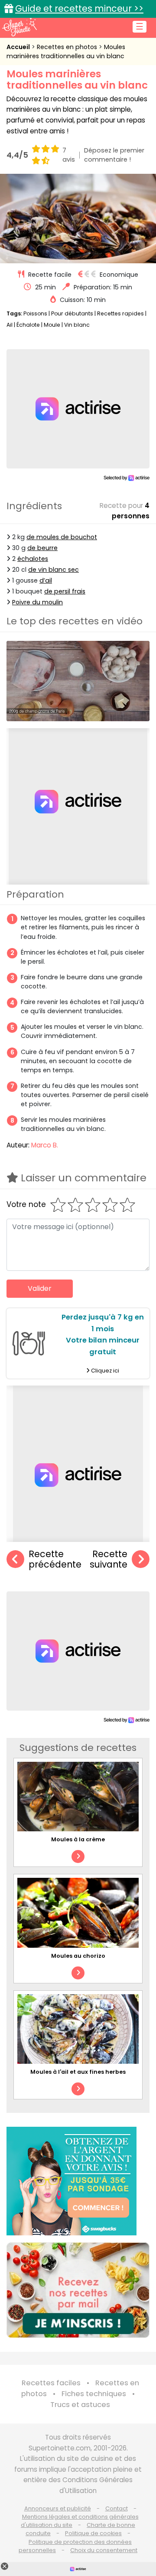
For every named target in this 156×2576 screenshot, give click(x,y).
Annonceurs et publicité (58, 2508)
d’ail (46, 580)
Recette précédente (55, 1560)
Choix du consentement (104, 2550)
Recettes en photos (68, 47)
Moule (52, 325)
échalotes (33, 559)
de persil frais (65, 591)
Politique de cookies (93, 2533)
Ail (10, 325)
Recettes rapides (120, 313)
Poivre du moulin (37, 602)
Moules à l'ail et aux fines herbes (78, 2072)
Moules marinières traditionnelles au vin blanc (66, 51)
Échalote (28, 325)
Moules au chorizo (78, 1956)
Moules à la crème (78, 1839)
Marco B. (45, 1145)
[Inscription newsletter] (78, 2290)
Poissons (35, 313)
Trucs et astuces (80, 2405)
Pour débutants (72, 313)
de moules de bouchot (62, 537)
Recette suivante (109, 1560)
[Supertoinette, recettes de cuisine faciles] (19, 27)
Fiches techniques (94, 2394)
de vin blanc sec (54, 570)
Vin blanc (77, 325)
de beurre (42, 548)
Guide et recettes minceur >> (79, 8)
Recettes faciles (51, 2383)
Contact (117, 2508)
